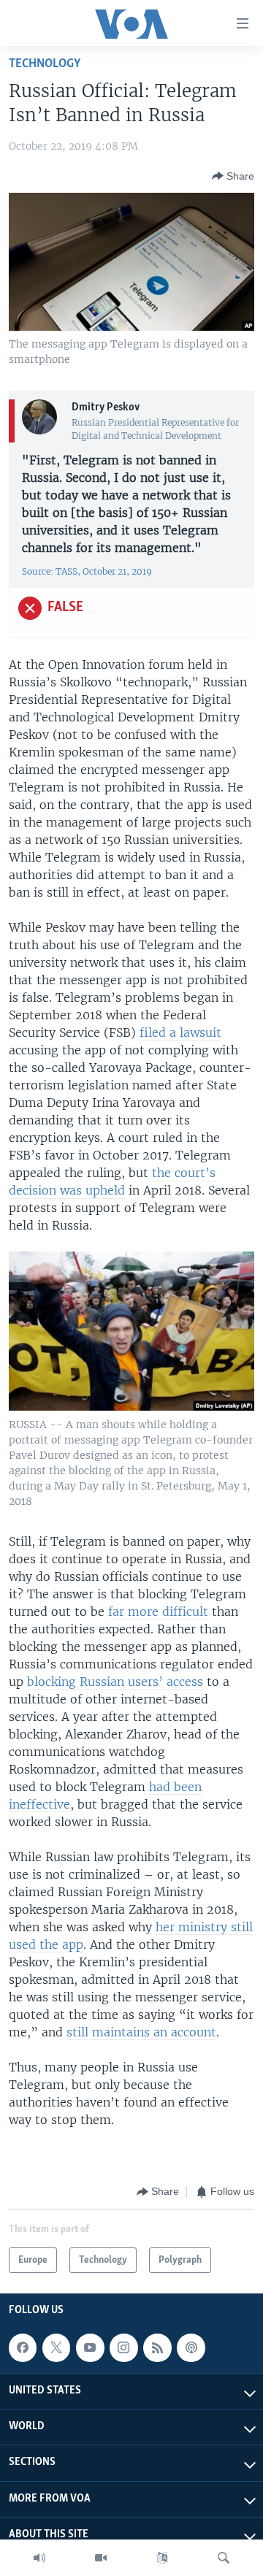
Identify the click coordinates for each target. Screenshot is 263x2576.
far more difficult (158, 1611)
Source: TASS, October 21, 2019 (87, 571)
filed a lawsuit (180, 1032)
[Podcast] (191, 2347)
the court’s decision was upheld (112, 1181)
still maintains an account (141, 2032)
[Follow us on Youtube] (90, 2347)
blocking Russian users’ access (115, 1682)
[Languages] (162, 2558)
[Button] (233, 176)
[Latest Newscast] (39, 2558)
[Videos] (101, 2558)
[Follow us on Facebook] (23, 2347)
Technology (45, 64)
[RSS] (157, 2347)
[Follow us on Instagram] (123, 2347)
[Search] (224, 2558)
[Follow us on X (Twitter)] (56, 2347)
